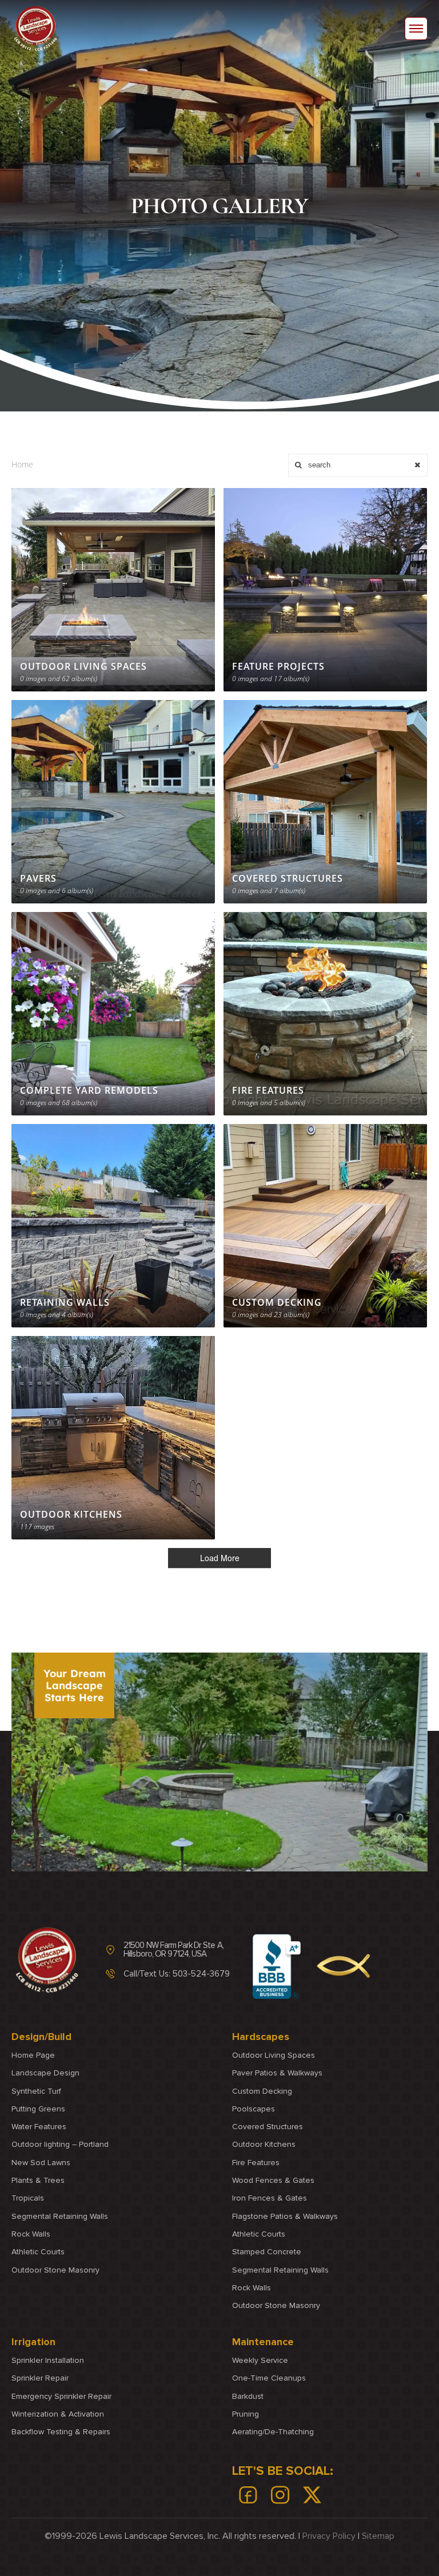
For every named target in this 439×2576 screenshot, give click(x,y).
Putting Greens (38, 2109)
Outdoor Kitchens (264, 2144)
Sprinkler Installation (48, 2360)
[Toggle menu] (416, 29)
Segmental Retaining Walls (60, 2216)
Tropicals (28, 2198)
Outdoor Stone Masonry (55, 2269)
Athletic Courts (38, 2252)
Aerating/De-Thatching (273, 2432)
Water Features (39, 2127)
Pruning (246, 2414)
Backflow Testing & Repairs (61, 2432)
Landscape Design (45, 2073)
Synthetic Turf (36, 2091)
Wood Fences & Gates (273, 2180)
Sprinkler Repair (40, 2379)
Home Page (33, 2055)
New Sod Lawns (41, 2163)
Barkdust (248, 2396)
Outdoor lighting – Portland (60, 2144)
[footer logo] (47, 1960)
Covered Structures (268, 2127)
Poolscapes (254, 2109)
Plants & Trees (38, 2180)
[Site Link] (35, 29)
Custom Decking (262, 2091)
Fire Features (256, 2163)
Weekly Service (260, 2360)
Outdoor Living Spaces (274, 2055)
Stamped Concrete (267, 2252)
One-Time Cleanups (269, 2379)
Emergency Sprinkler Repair (61, 2396)
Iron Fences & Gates (270, 2198)
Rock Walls (31, 2234)
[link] (248, 2495)
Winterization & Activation (58, 2414)
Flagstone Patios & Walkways (285, 2216)
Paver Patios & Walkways (277, 2073)
